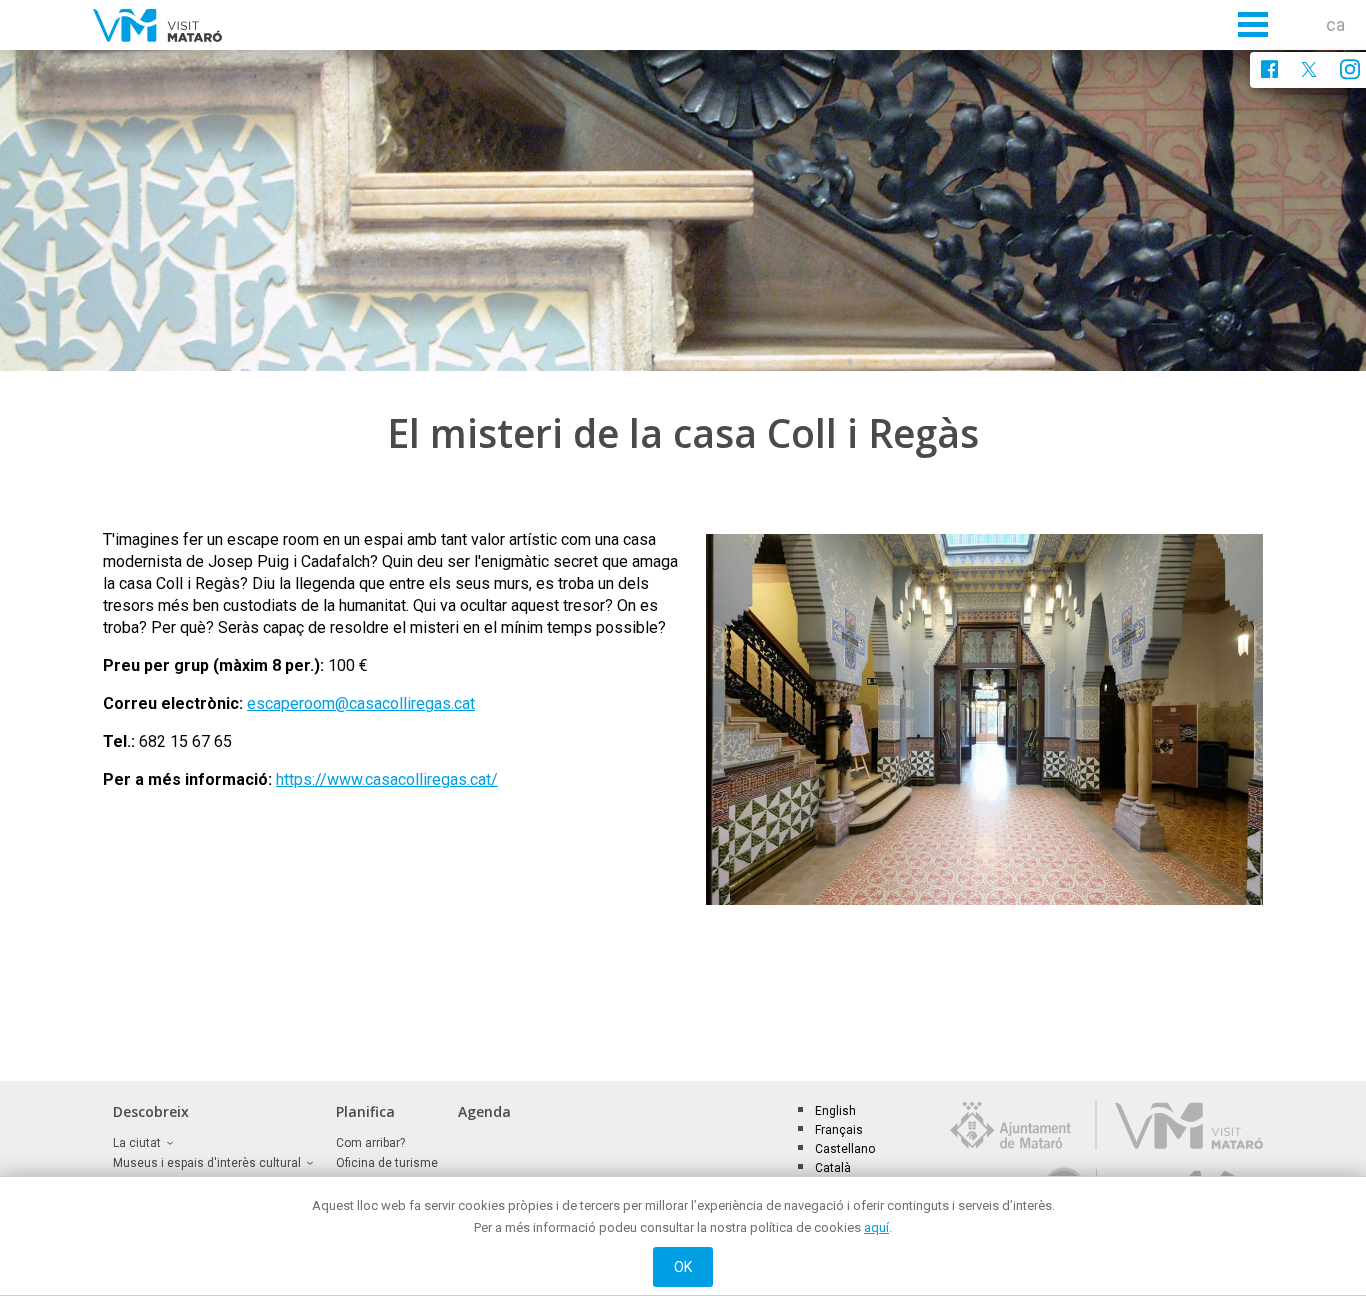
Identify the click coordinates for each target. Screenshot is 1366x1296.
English (835, 1111)
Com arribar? (370, 1143)
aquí (876, 1227)
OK (683, 1267)
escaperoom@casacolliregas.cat (361, 703)
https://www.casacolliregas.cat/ (387, 779)
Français (839, 1130)
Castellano (845, 1149)
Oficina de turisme (387, 1163)
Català (833, 1168)
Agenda (484, 1111)
